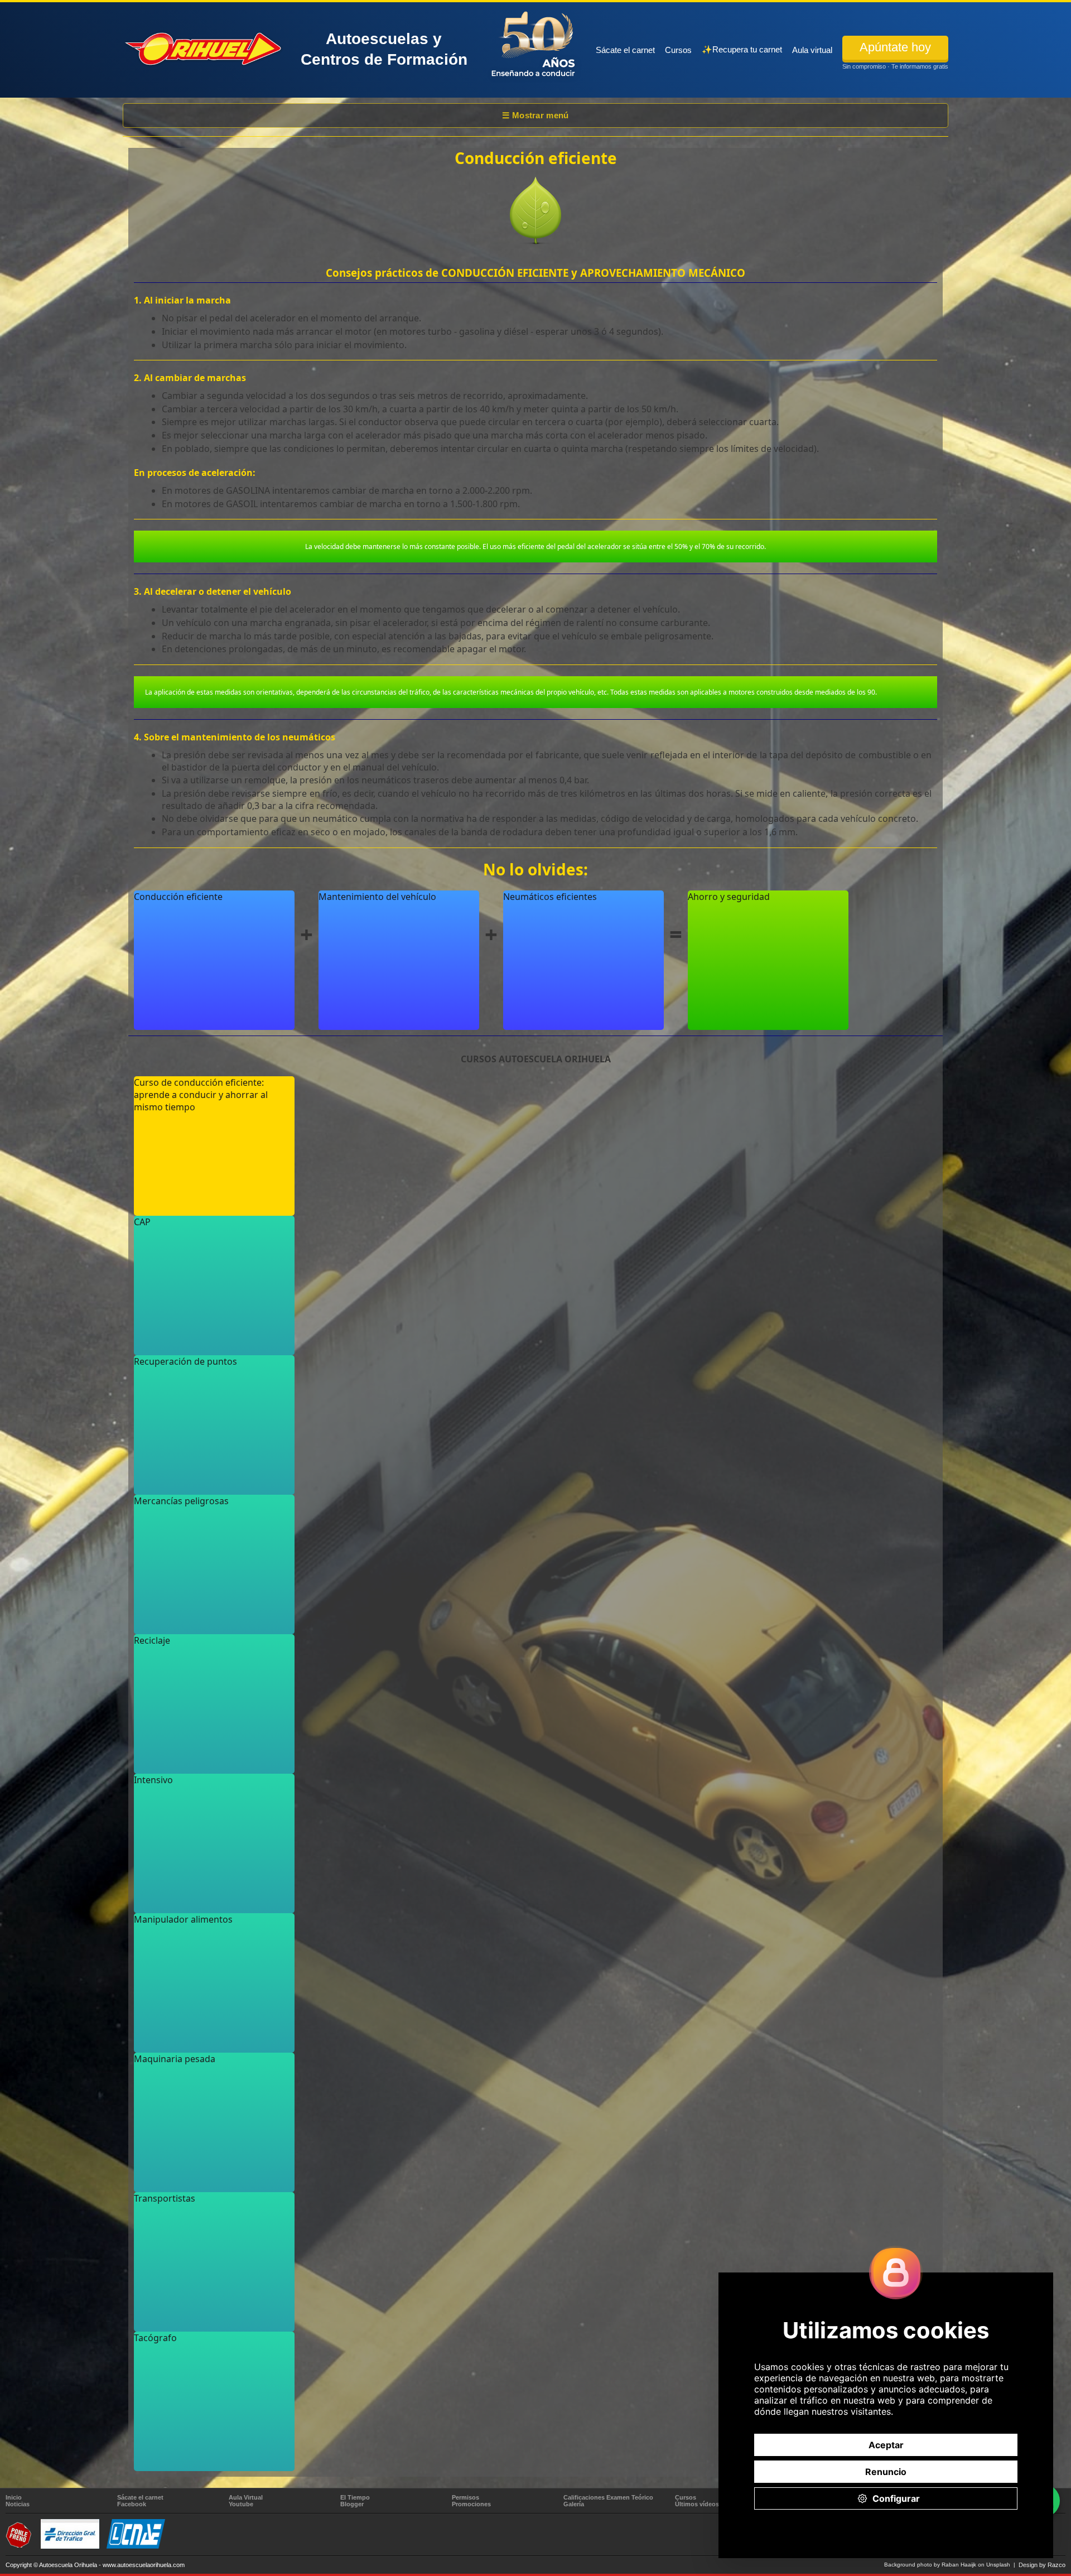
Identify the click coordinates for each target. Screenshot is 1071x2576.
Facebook (132, 2504)
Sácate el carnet (625, 50)
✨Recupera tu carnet (742, 49)
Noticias (18, 2504)
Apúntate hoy (895, 47)
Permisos (465, 2497)
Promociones (471, 2504)
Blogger (352, 2504)
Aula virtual (812, 50)
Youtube (241, 2504)
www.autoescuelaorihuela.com (144, 2565)
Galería (574, 2504)
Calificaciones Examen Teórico (608, 2497)
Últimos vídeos (697, 2504)
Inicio (14, 2497)
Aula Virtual (246, 2497)
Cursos (678, 50)
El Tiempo (355, 2497)
